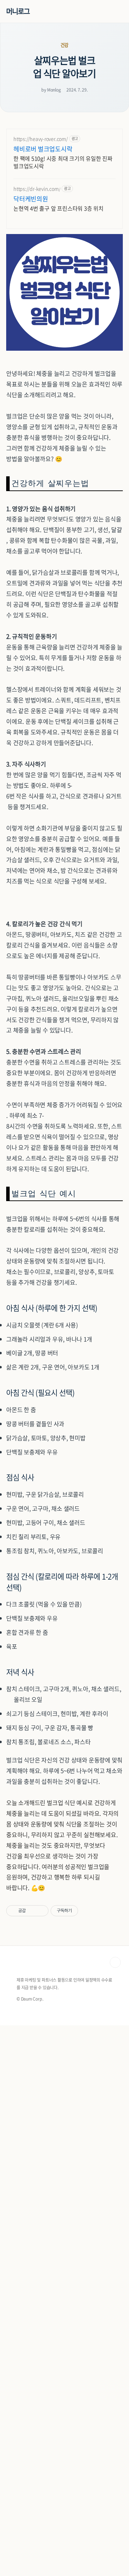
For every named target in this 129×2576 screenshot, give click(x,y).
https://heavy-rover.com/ (41, 139)
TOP (115, 1962)
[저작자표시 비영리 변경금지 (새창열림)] (87, 1911)
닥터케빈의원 (31, 199)
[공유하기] (32, 1911)
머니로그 (18, 11)
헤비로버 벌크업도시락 (43, 149)
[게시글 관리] (41, 1911)
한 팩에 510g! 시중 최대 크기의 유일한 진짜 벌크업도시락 (63, 162)
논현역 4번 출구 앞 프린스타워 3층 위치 (58, 208)
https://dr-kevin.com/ (37, 189)
